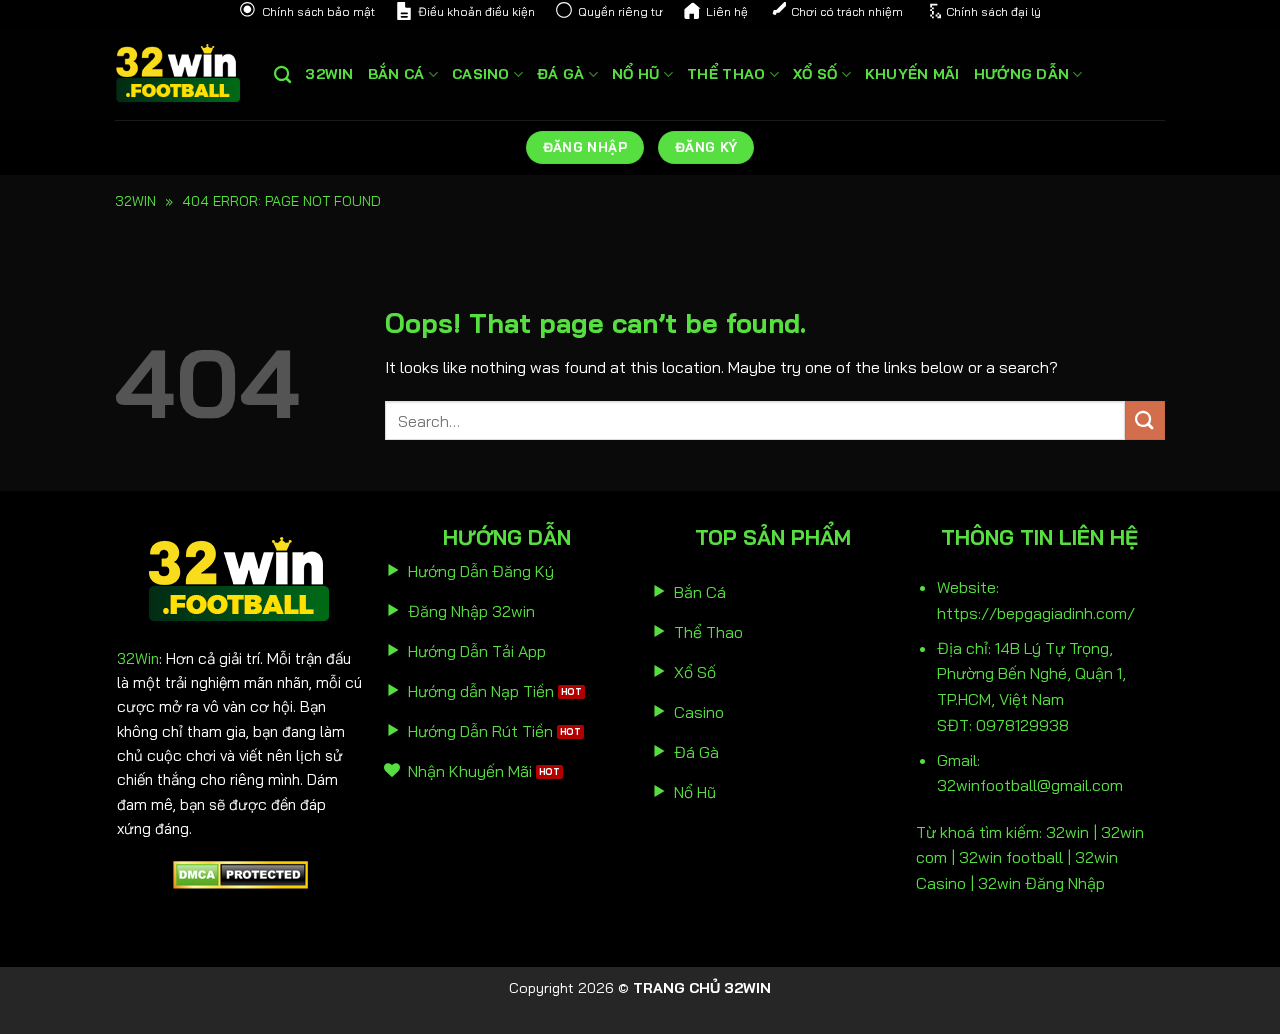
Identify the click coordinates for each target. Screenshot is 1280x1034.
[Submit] (1145, 420)
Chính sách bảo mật (318, 11)
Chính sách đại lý (993, 11)
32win (329, 74)
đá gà (560, 74)
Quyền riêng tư (620, 11)
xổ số (815, 74)
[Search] (282, 75)
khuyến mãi (912, 74)
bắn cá (396, 74)
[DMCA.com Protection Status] (240, 873)
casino (481, 74)
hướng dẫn (1022, 74)
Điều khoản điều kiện (476, 11)
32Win (138, 658)
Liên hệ (727, 11)
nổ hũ (635, 74)
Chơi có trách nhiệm (847, 11)
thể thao (726, 74)
